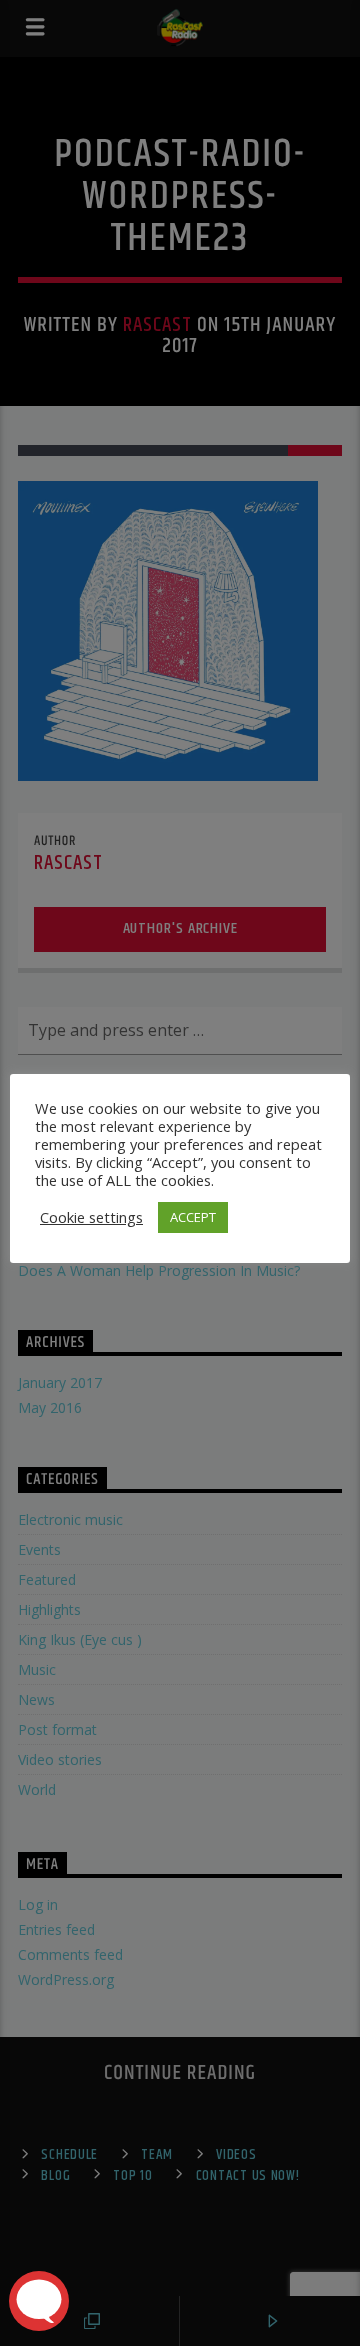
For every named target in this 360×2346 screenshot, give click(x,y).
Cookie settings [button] (91, 1217)
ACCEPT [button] (193, 1217)
